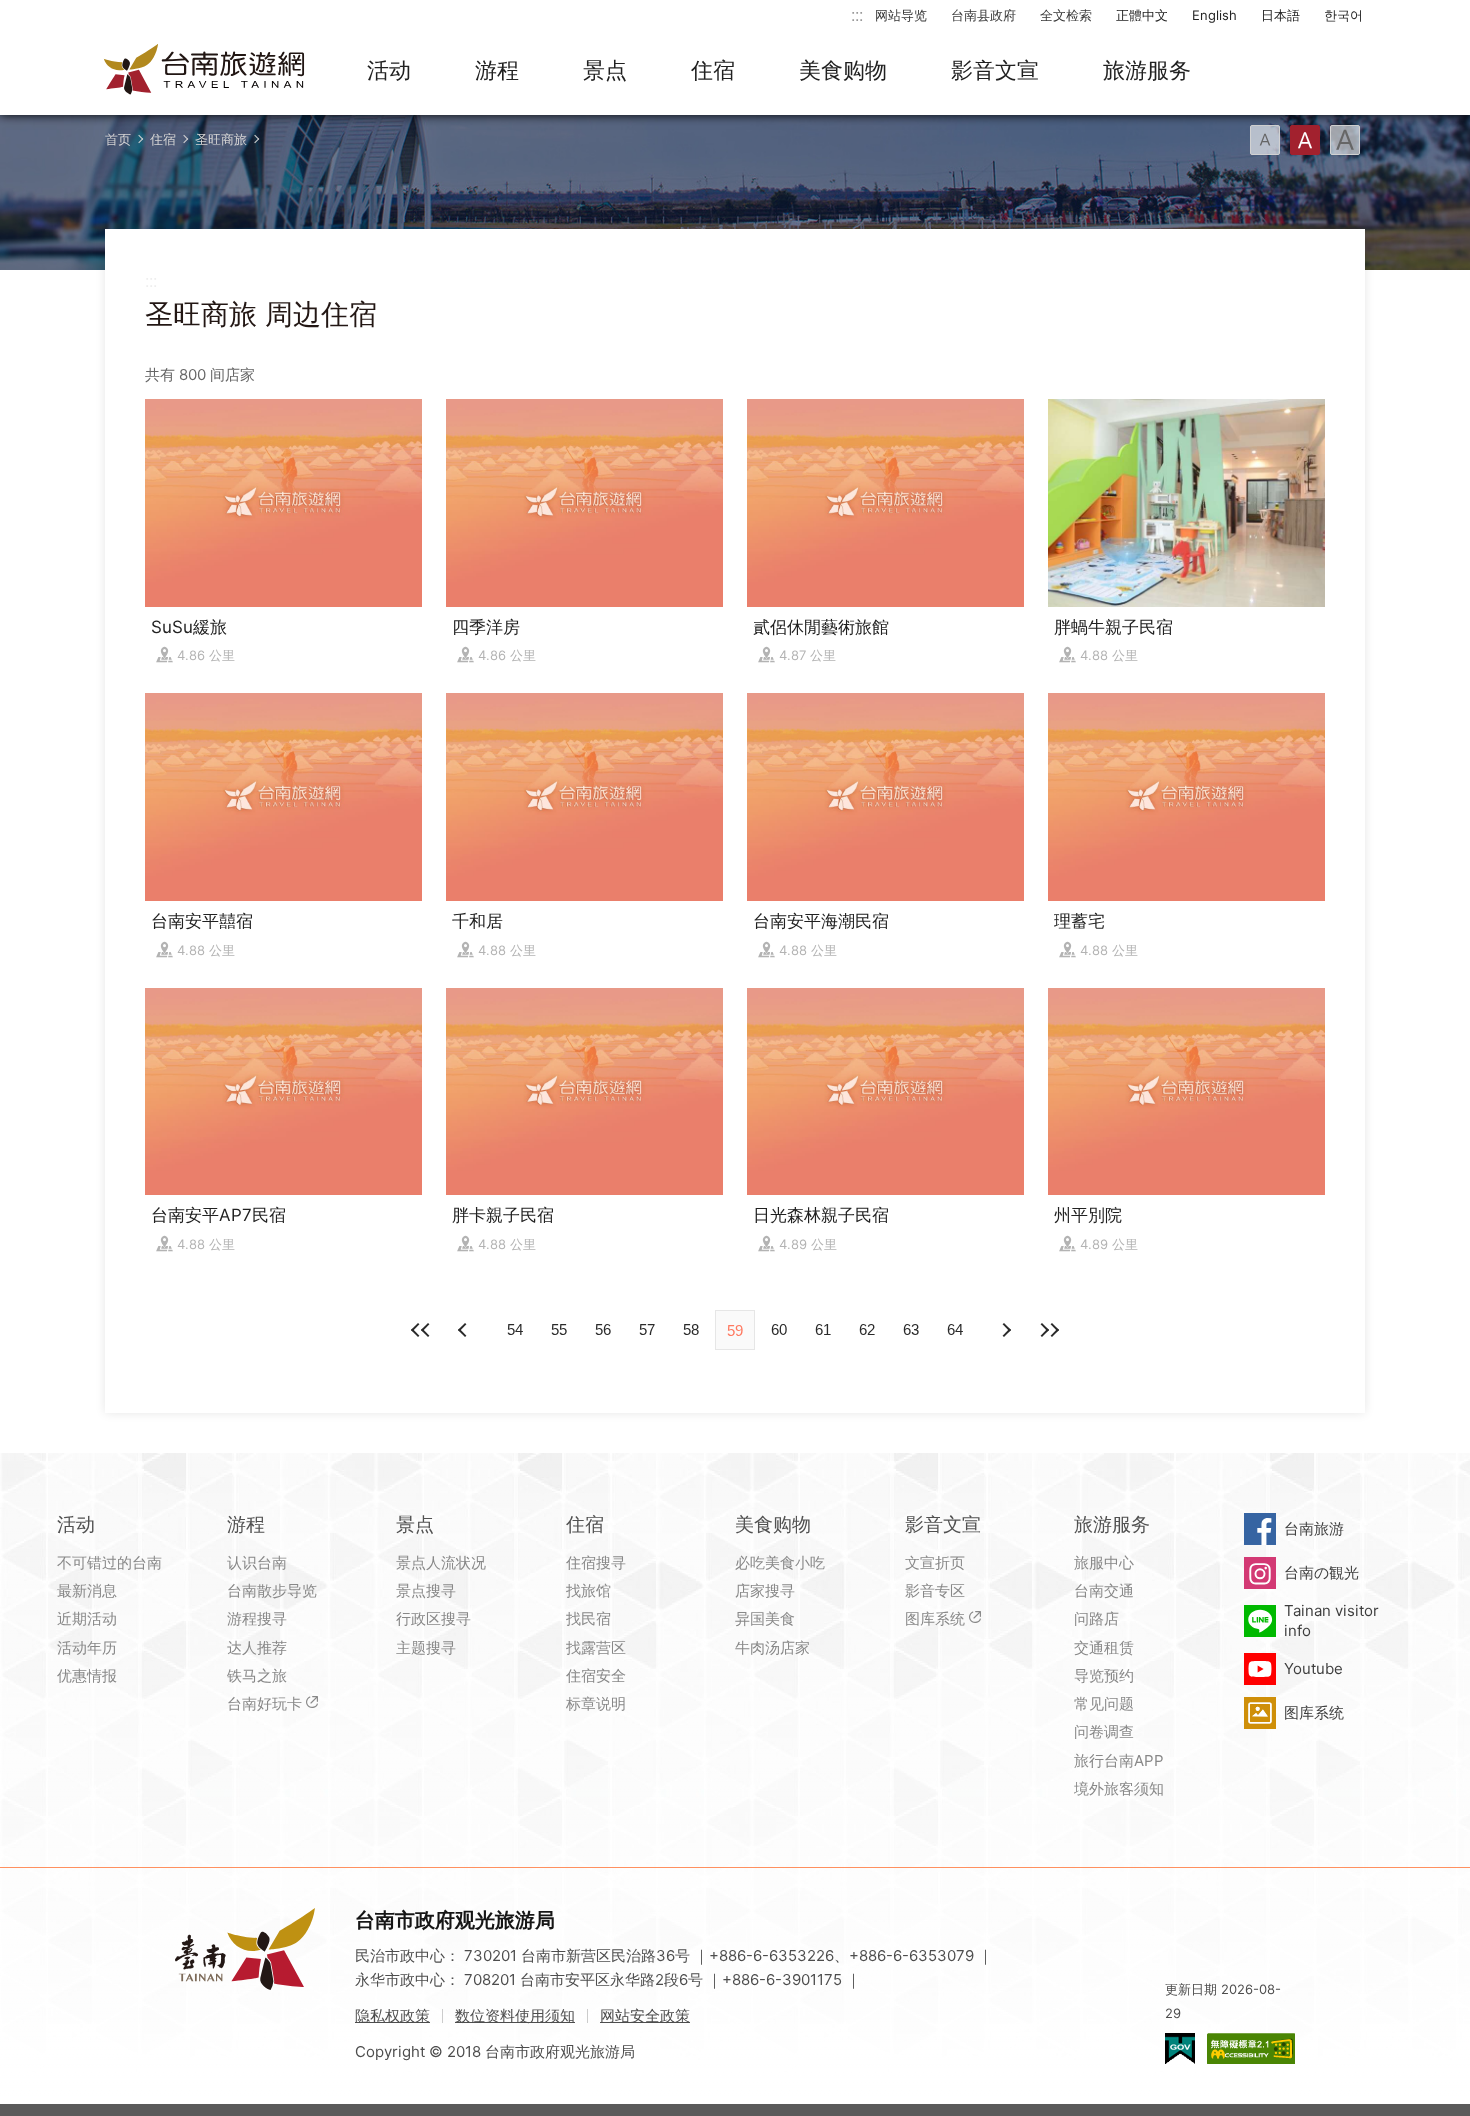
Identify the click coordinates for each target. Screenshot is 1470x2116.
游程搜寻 (257, 1618)
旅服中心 (1104, 1562)
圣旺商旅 (221, 139)
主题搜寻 (426, 1647)
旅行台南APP (1119, 1760)
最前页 (421, 1330)
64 (955, 1329)
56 (603, 1329)
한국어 (1343, 15)
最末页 (1049, 1330)
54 (515, 1329)
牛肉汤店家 (772, 1647)
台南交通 (1104, 1590)
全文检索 (1066, 15)
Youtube (1313, 1668)
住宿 (713, 70)
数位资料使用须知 (515, 2015)
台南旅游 (1314, 1528)
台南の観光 (1321, 1572)
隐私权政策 (392, 2015)
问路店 (1096, 1618)
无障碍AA (1251, 2048)
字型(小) (1265, 140)
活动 (389, 70)
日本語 (1280, 15)
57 (647, 1329)
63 (911, 1329)
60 (779, 1329)
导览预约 (1104, 1675)
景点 (605, 70)
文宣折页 (935, 1562)
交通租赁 (1104, 1647)
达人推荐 (257, 1647)
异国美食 (765, 1618)
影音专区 (935, 1590)
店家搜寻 (765, 1590)
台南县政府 (983, 15)
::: (857, 14)
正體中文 (1142, 15)
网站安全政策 (645, 2015)
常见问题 (1104, 1703)
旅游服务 (1147, 70)
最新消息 (87, 1590)
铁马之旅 (257, 1675)
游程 (497, 70)
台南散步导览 (272, 1590)
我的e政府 (1180, 2048)
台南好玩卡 (264, 1703)
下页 (465, 1330)
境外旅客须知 (1119, 1788)
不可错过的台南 (109, 1562)
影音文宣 (995, 70)
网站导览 (901, 15)
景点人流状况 (441, 1562)
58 (691, 1329)
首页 (118, 139)
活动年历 (87, 1647)
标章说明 (596, 1703)
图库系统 (935, 1618)
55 (559, 1329)
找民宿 (588, 1618)
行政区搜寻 (433, 1618)
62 (867, 1329)
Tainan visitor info (1331, 1620)
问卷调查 (1104, 1731)
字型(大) (1345, 140)
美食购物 (843, 70)
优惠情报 (87, 1675)
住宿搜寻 (596, 1562)
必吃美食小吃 (780, 1562)
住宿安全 (596, 1675)
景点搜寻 (426, 1590)
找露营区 (596, 1647)
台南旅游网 (205, 71)
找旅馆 (588, 1590)
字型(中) (1305, 140)
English (1214, 15)
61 (823, 1329)
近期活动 (87, 1618)
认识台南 (257, 1562)
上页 (1005, 1330)
